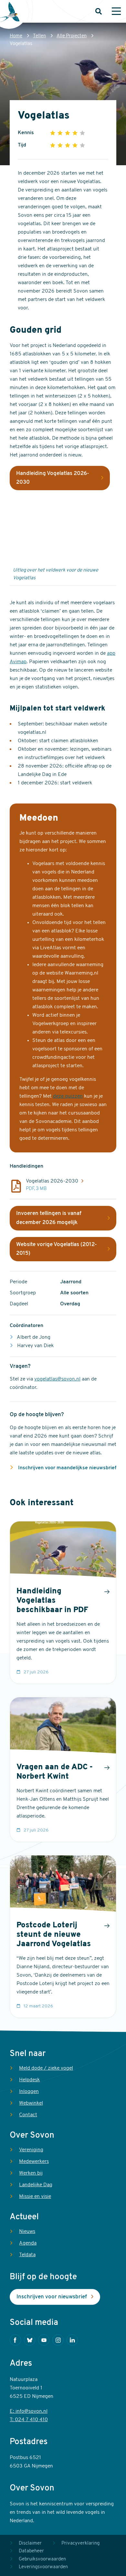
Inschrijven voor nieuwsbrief (52, 2297)
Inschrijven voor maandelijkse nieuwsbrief (67, 1468)
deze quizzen (68, 1096)
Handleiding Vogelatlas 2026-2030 (53, 478)
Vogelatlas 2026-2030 (52, 1181)
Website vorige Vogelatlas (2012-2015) (57, 1249)
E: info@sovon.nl (29, 2411)
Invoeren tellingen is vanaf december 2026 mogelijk (49, 1218)
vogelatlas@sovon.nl (57, 1379)
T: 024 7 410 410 (29, 2420)
